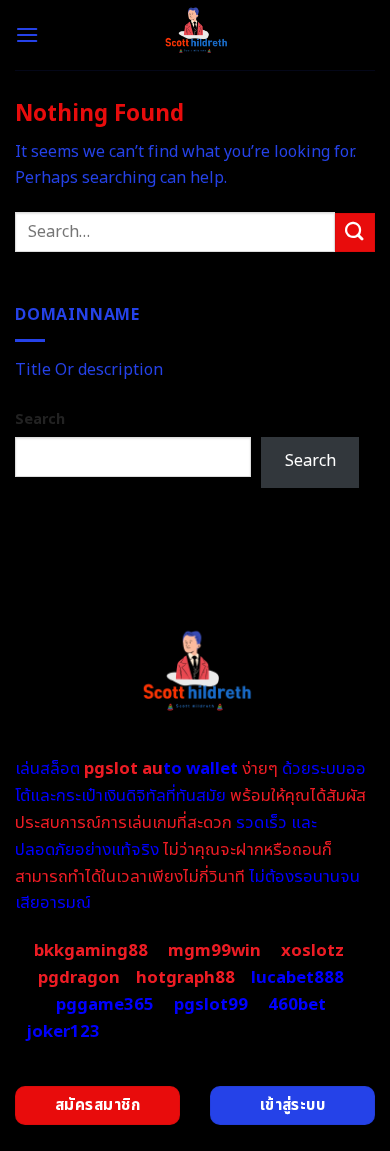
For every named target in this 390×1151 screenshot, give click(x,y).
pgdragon (79, 978)
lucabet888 (297, 978)
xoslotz (312, 951)
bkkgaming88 (91, 951)
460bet (297, 1005)
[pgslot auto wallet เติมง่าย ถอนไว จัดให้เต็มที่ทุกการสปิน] (195, 35)
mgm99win (214, 951)
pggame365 (105, 1005)
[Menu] (27, 34)
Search (40, 419)
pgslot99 (211, 1005)
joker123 (63, 1032)
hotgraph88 (185, 978)
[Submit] (355, 232)
